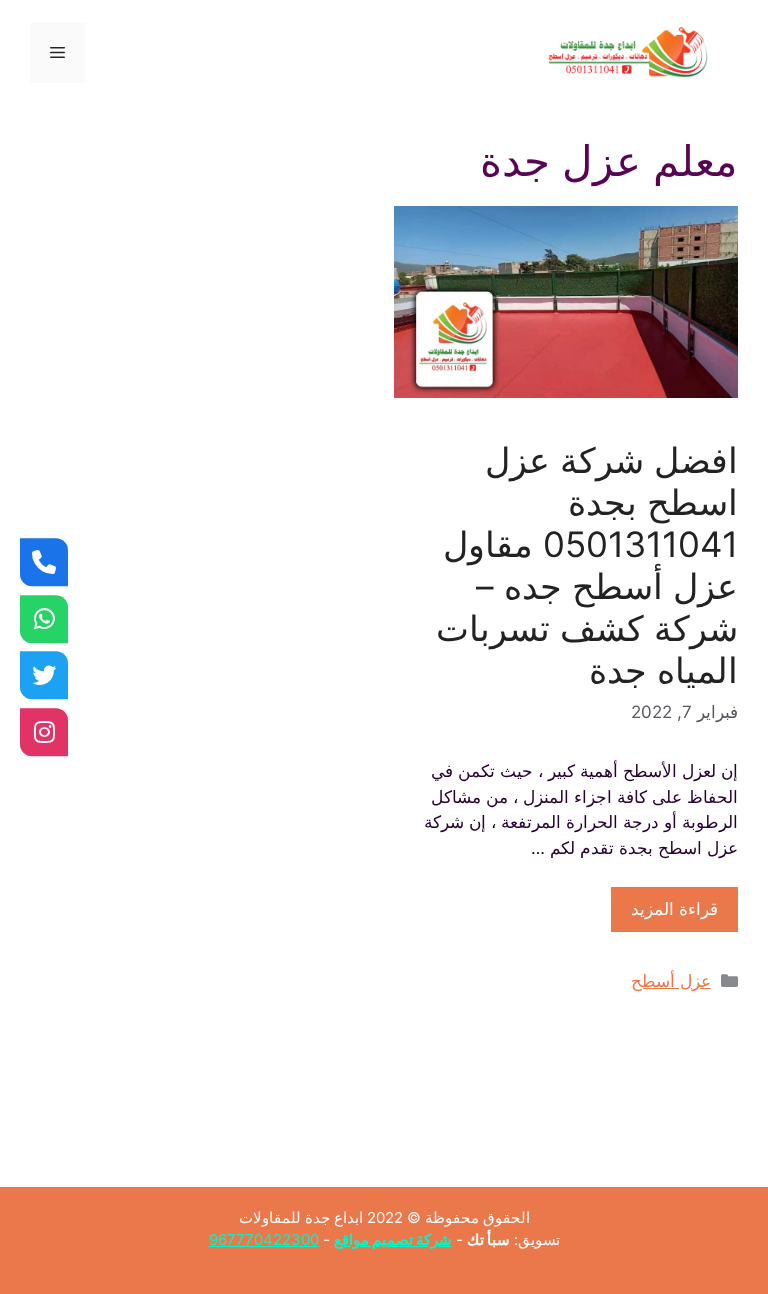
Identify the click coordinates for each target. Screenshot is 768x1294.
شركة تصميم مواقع (393, 1239)
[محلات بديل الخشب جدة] (44, 675)
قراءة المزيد (674, 909)
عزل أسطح (671, 981)
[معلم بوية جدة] (44, 619)
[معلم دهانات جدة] (44, 562)
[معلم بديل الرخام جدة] (44, 732)
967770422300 (264, 1239)
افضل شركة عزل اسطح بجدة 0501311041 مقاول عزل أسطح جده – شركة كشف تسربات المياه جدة (587, 565)
